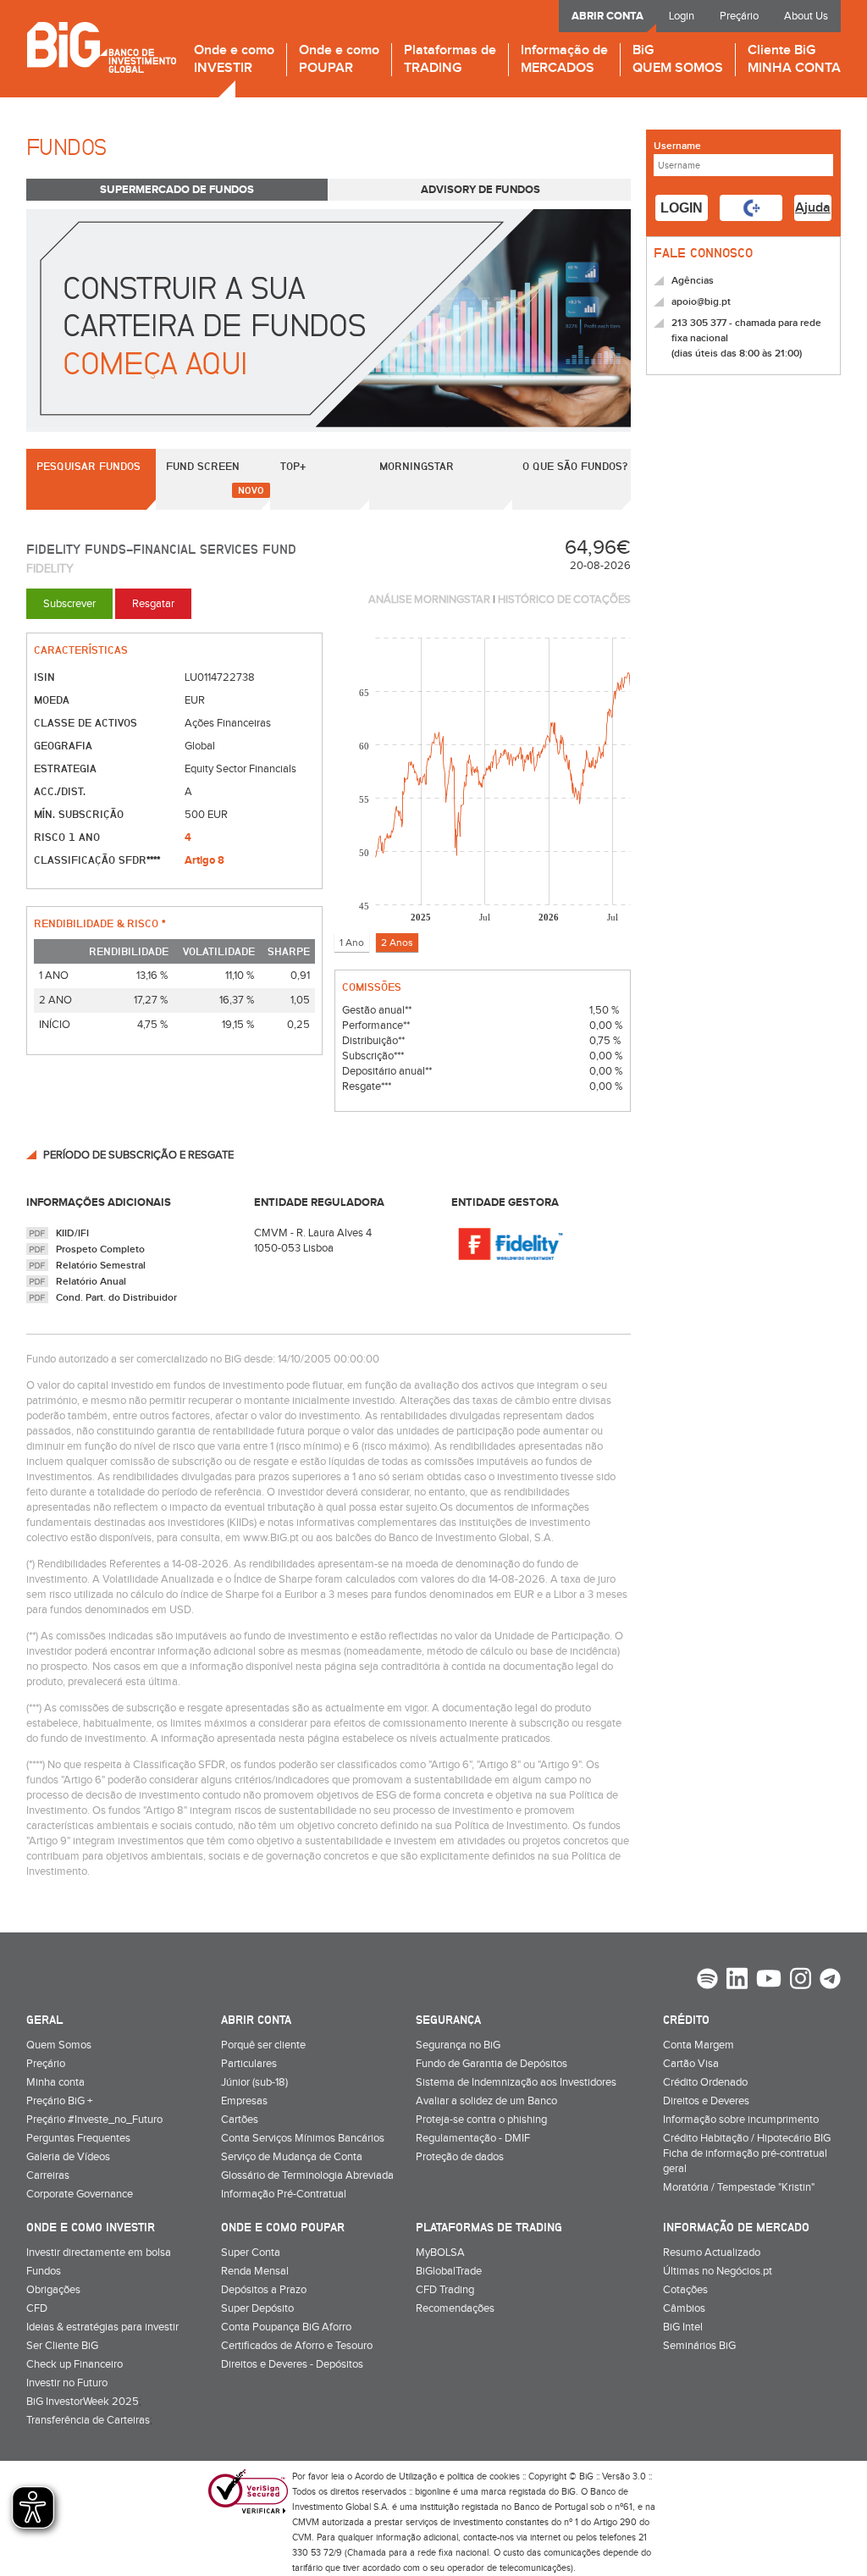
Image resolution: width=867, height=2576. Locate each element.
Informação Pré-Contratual (284, 2194)
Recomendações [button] (455, 2308)
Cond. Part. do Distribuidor (116, 1298)
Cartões (240, 2120)
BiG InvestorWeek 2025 (83, 2402)
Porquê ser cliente (263, 2045)
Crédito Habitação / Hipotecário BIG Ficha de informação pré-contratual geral (747, 2153)
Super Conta (251, 2253)
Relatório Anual (91, 1282)
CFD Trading (445, 2290)
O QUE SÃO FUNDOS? (575, 466)
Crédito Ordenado (705, 2082)
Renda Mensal (255, 2271)
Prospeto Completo (100, 1249)
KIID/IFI (72, 1233)
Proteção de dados (460, 2157)
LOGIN (682, 208)
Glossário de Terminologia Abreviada (307, 2175)
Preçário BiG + (59, 2101)
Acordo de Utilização (396, 2476)
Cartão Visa (691, 2064)
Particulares (249, 2064)
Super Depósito (257, 2308)
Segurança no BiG (458, 2045)
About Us (806, 16)
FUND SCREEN (203, 466)
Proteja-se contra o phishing (481, 2120)
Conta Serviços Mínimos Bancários (303, 2138)
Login (682, 16)
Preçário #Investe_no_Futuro (94, 2120)
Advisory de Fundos (480, 190)
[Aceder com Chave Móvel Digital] (751, 208)
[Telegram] (830, 1981)
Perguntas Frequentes (78, 2138)
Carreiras (48, 2175)
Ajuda (813, 208)
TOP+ (293, 466)
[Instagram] (801, 1981)
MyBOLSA (440, 2253)
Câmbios (684, 2308)
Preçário (739, 16)
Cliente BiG (794, 60)
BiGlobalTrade (449, 2271)
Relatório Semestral (101, 1266)
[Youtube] (769, 1981)
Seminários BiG (699, 2346)
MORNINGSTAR (417, 466)
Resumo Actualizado (712, 2253)
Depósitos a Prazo (264, 2290)
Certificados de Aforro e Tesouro (297, 2346)
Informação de (564, 60)
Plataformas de (450, 60)
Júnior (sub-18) (254, 2082)
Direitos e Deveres (706, 2101)
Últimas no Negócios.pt (718, 2271)
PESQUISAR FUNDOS (88, 466)
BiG (678, 60)
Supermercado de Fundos (177, 190)
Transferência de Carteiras (88, 2420)
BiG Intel (683, 2327)
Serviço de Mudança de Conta (292, 2157)
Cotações (685, 2290)
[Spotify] (707, 1981)
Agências (693, 281)
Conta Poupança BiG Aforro (286, 2327)
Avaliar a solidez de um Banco (486, 2101)
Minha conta (55, 2082)
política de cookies (483, 2476)
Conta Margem (699, 2045)
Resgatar (153, 604)
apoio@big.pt (701, 302)
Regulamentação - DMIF (473, 2138)
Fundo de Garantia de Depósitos (491, 2064)
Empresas (244, 2101)
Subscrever (69, 604)
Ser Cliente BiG (62, 2346)
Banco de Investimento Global (101, 47)
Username (677, 146)
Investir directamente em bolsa (99, 2253)
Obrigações (53, 2290)
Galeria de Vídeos (68, 2157)
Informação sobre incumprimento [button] (741, 2120)
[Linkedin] (737, 1981)
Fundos (44, 2271)
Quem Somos (59, 2045)
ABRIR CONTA (607, 16)
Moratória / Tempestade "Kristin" (739, 2187)
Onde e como (234, 60)
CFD (37, 2308)
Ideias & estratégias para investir (102, 2327)
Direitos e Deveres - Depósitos (292, 2364)
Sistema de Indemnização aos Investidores (516, 2082)
